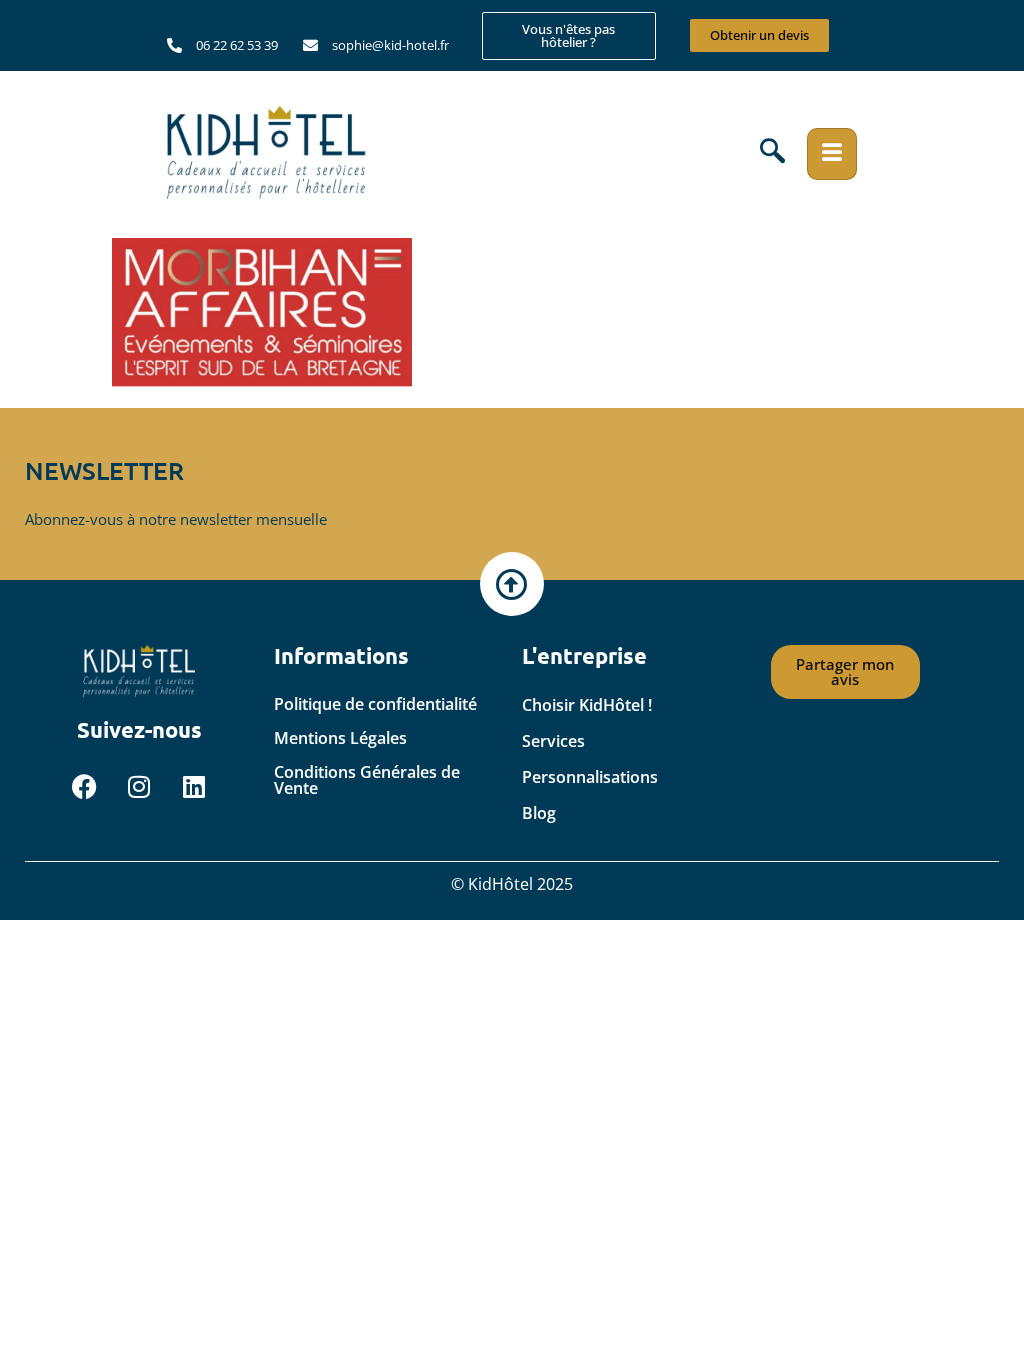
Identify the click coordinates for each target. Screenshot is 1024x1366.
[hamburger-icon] (832, 154)
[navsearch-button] (772, 154)
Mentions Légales (340, 738)
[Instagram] (139, 786)
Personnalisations (590, 777)
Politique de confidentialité (375, 704)
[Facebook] (84, 786)
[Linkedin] (194, 786)
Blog (539, 813)
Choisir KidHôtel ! (587, 705)
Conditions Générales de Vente (367, 780)
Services (553, 741)
